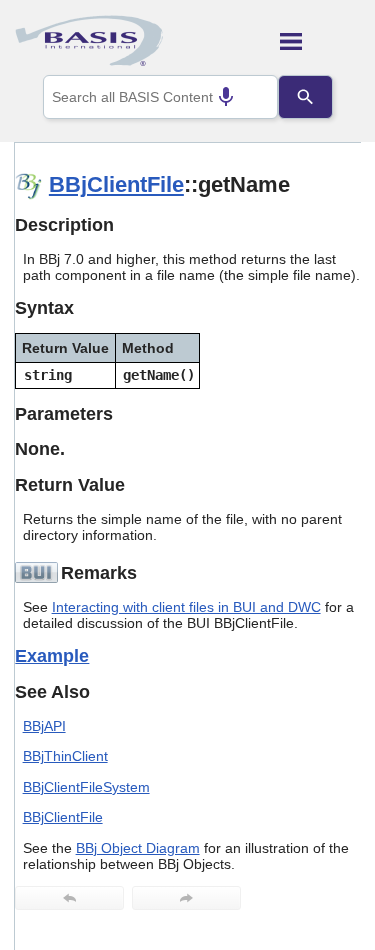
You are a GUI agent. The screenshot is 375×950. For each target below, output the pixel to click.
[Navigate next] (186, 898)
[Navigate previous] (69, 898)
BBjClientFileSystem (86, 787)
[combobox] (161, 97)
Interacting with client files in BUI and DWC (186, 607)
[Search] (305, 97)
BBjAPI (44, 726)
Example (52, 656)
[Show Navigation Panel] (320, 41)
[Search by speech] (226, 97)
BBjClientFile (116, 184)
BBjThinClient (65, 756)
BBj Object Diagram (138, 848)
